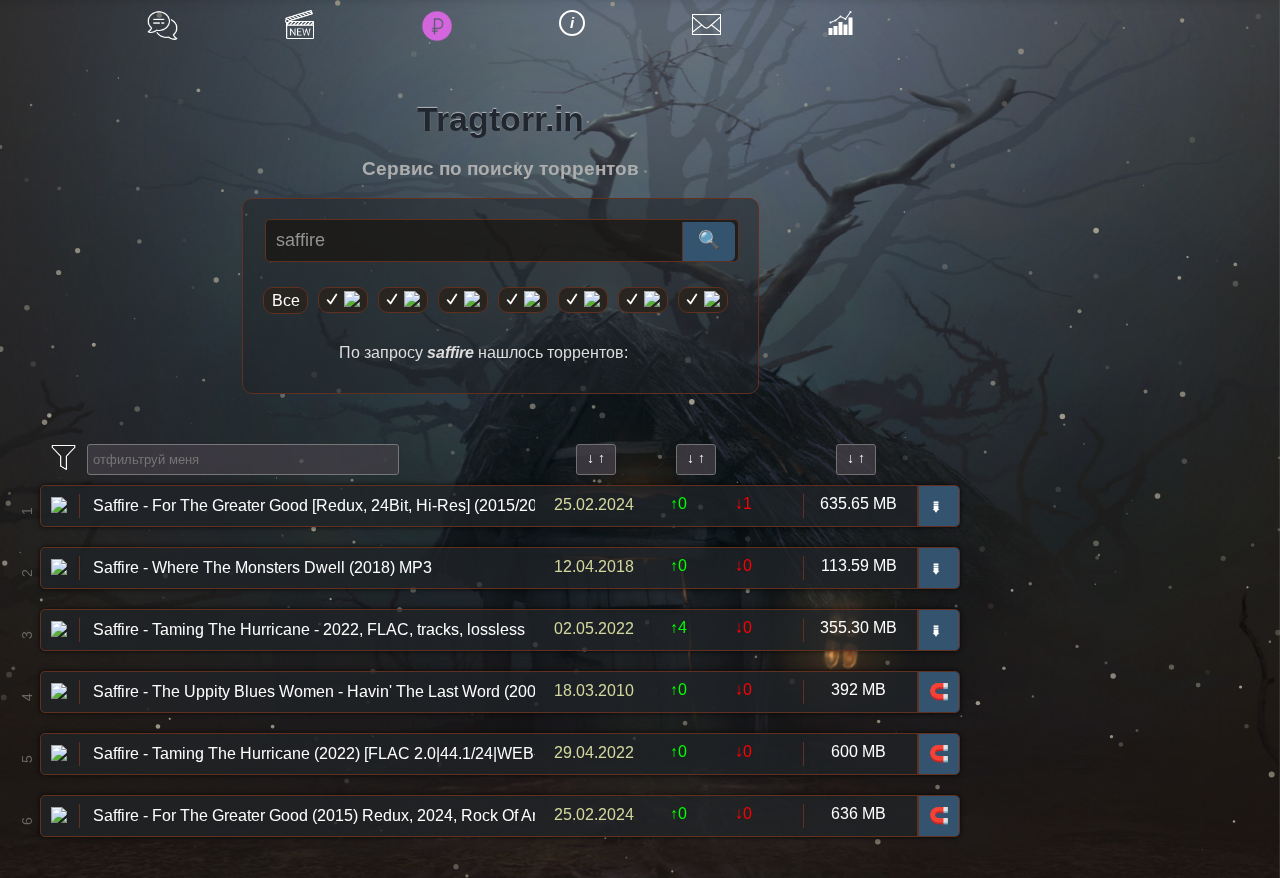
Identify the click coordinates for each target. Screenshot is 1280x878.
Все (286, 300)
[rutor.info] (343, 300)
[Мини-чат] (162, 25)
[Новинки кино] (299, 24)
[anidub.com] (463, 300)
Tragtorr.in (500, 119)
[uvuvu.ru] (523, 300)
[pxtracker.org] (703, 300)
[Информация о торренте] (59, 503)
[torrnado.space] (643, 300)
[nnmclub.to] (403, 300)
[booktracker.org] (583, 300)
